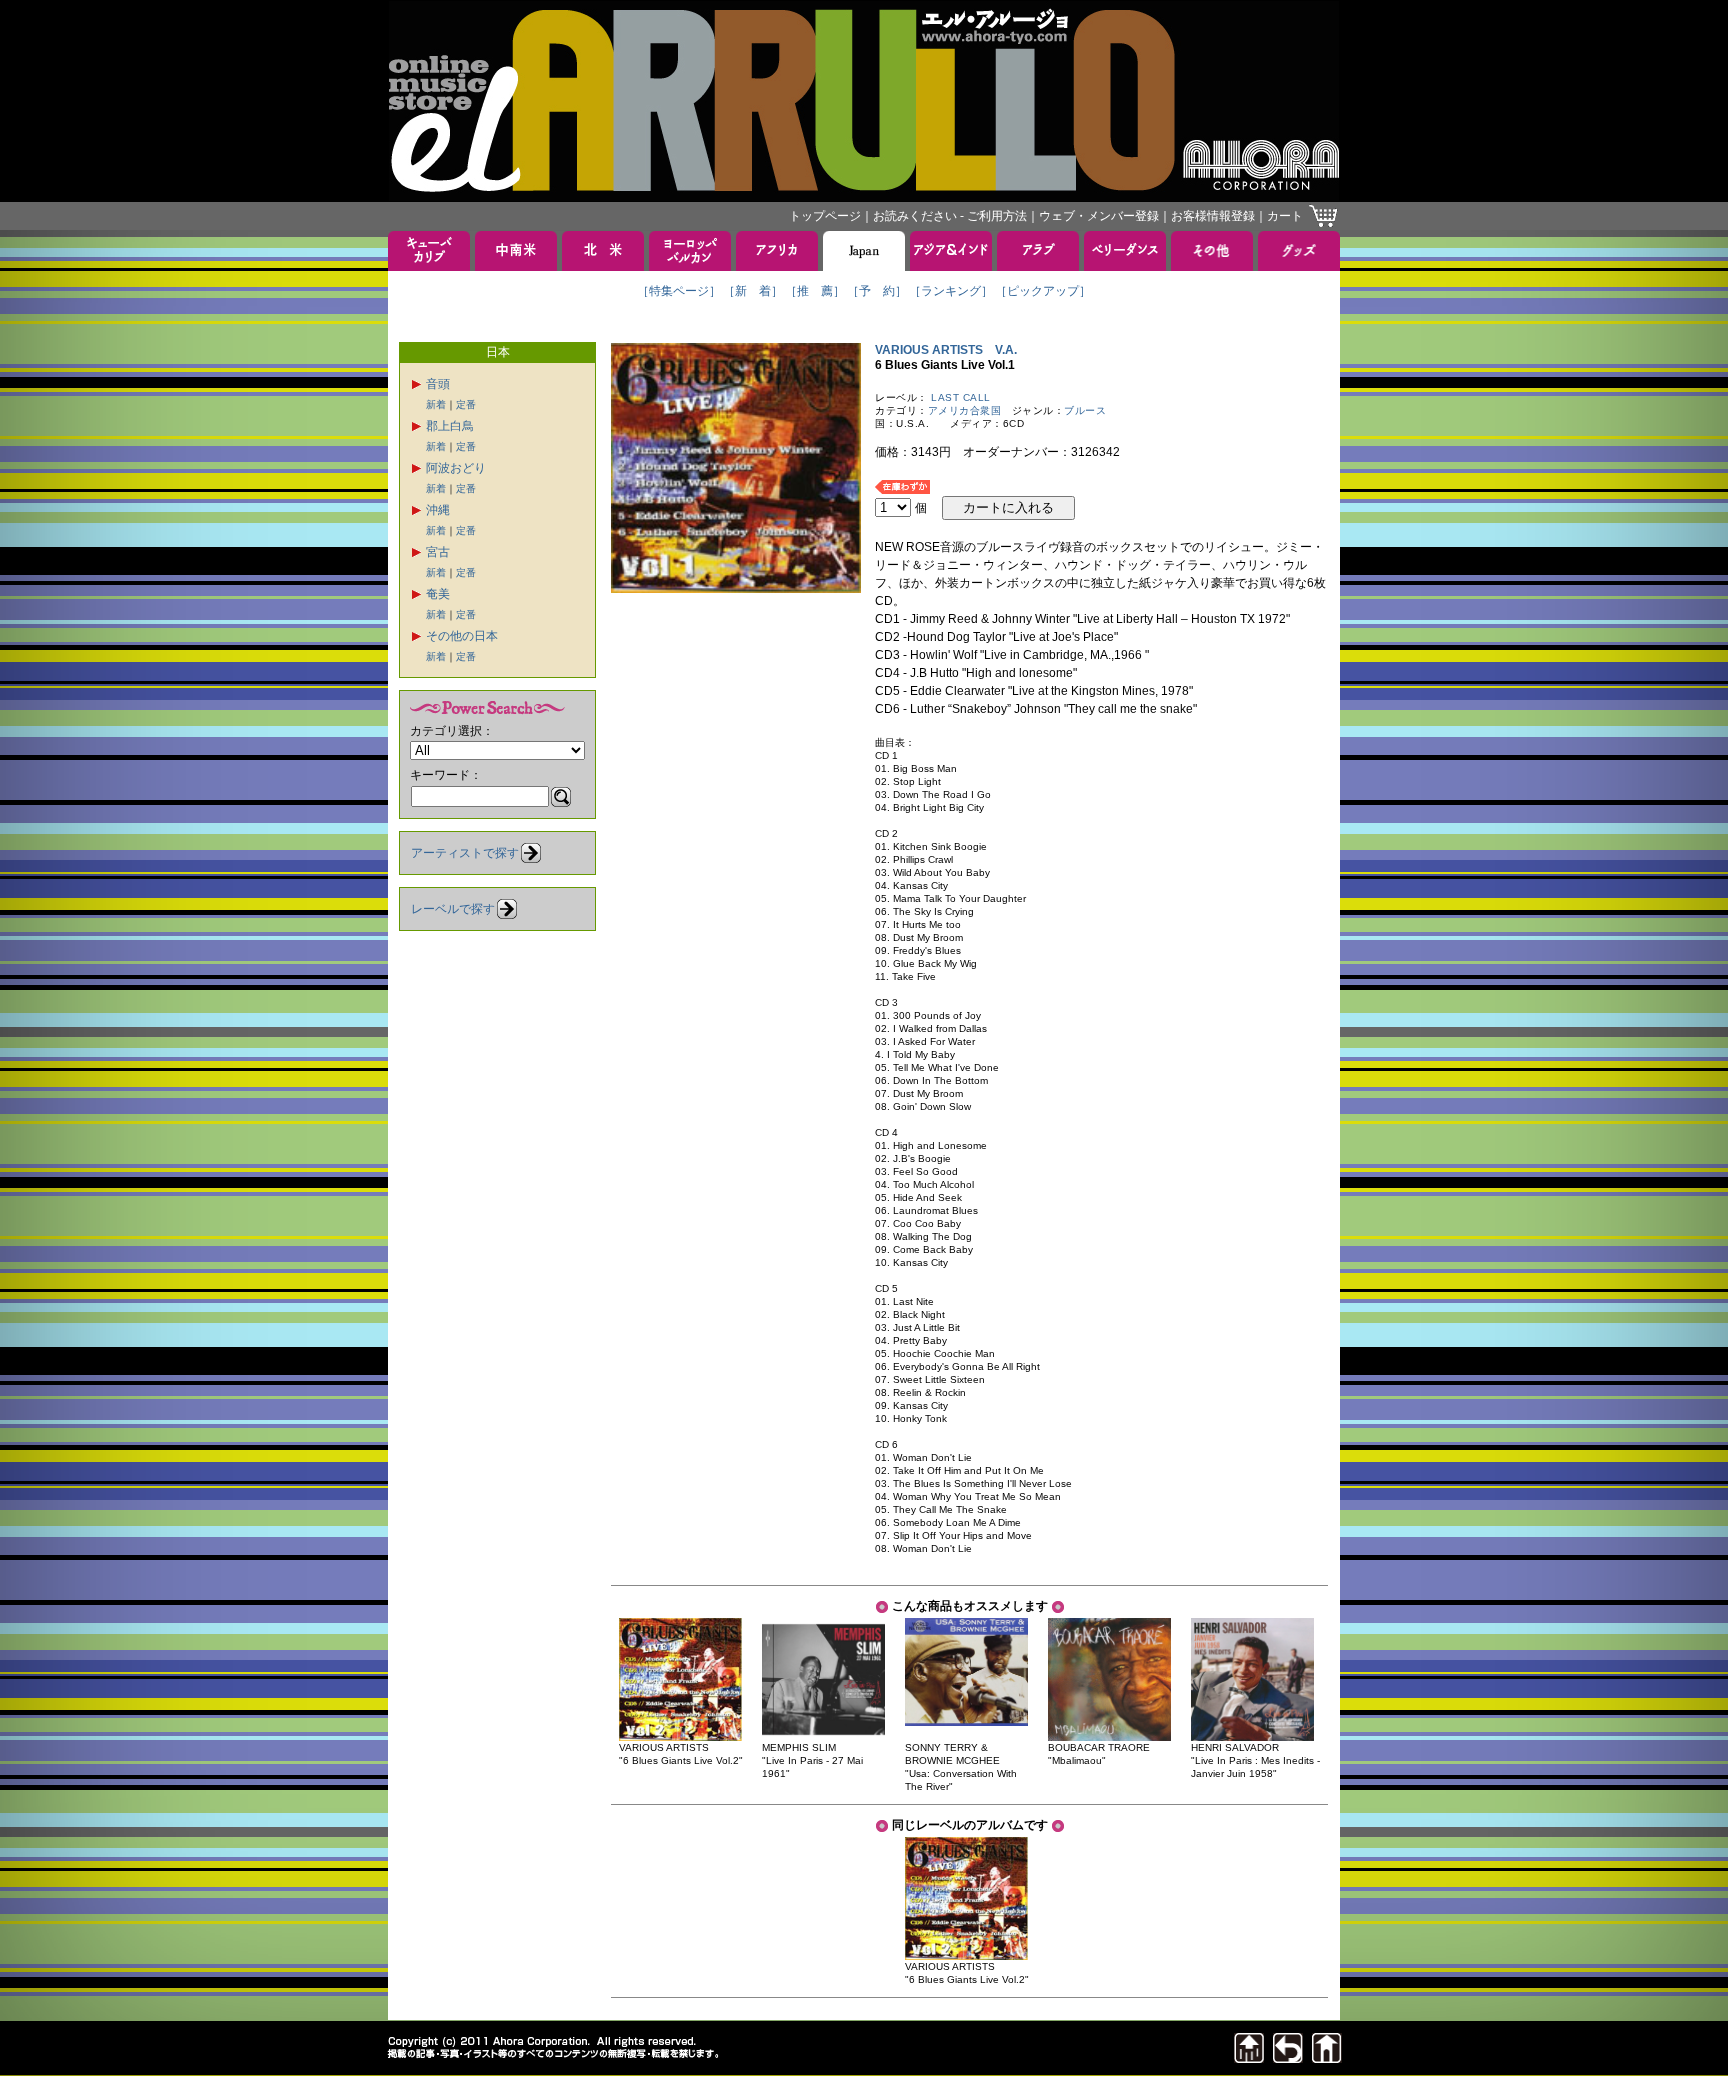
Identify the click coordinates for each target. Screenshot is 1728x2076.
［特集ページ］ (679, 291)
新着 (436, 404)
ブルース (1085, 410)
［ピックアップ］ (1043, 291)
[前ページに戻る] (1288, 2057)
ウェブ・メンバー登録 (1099, 216)
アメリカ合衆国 (965, 410)
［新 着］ (753, 291)
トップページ (825, 216)
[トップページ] (1327, 2057)
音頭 (438, 384)
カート (1285, 216)
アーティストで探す (465, 853)
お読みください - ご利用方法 (950, 216)
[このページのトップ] (1249, 2057)
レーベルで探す (453, 909)
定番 (466, 404)
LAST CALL (961, 397)
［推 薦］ (815, 291)
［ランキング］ (951, 291)
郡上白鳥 (450, 426)
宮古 (438, 552)
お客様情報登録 (1213, 216)
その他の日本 (462, 636)
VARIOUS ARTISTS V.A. (946, 350)
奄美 (438, 594)
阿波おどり (456, 468)
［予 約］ (877, 291)
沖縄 (438, 510)
